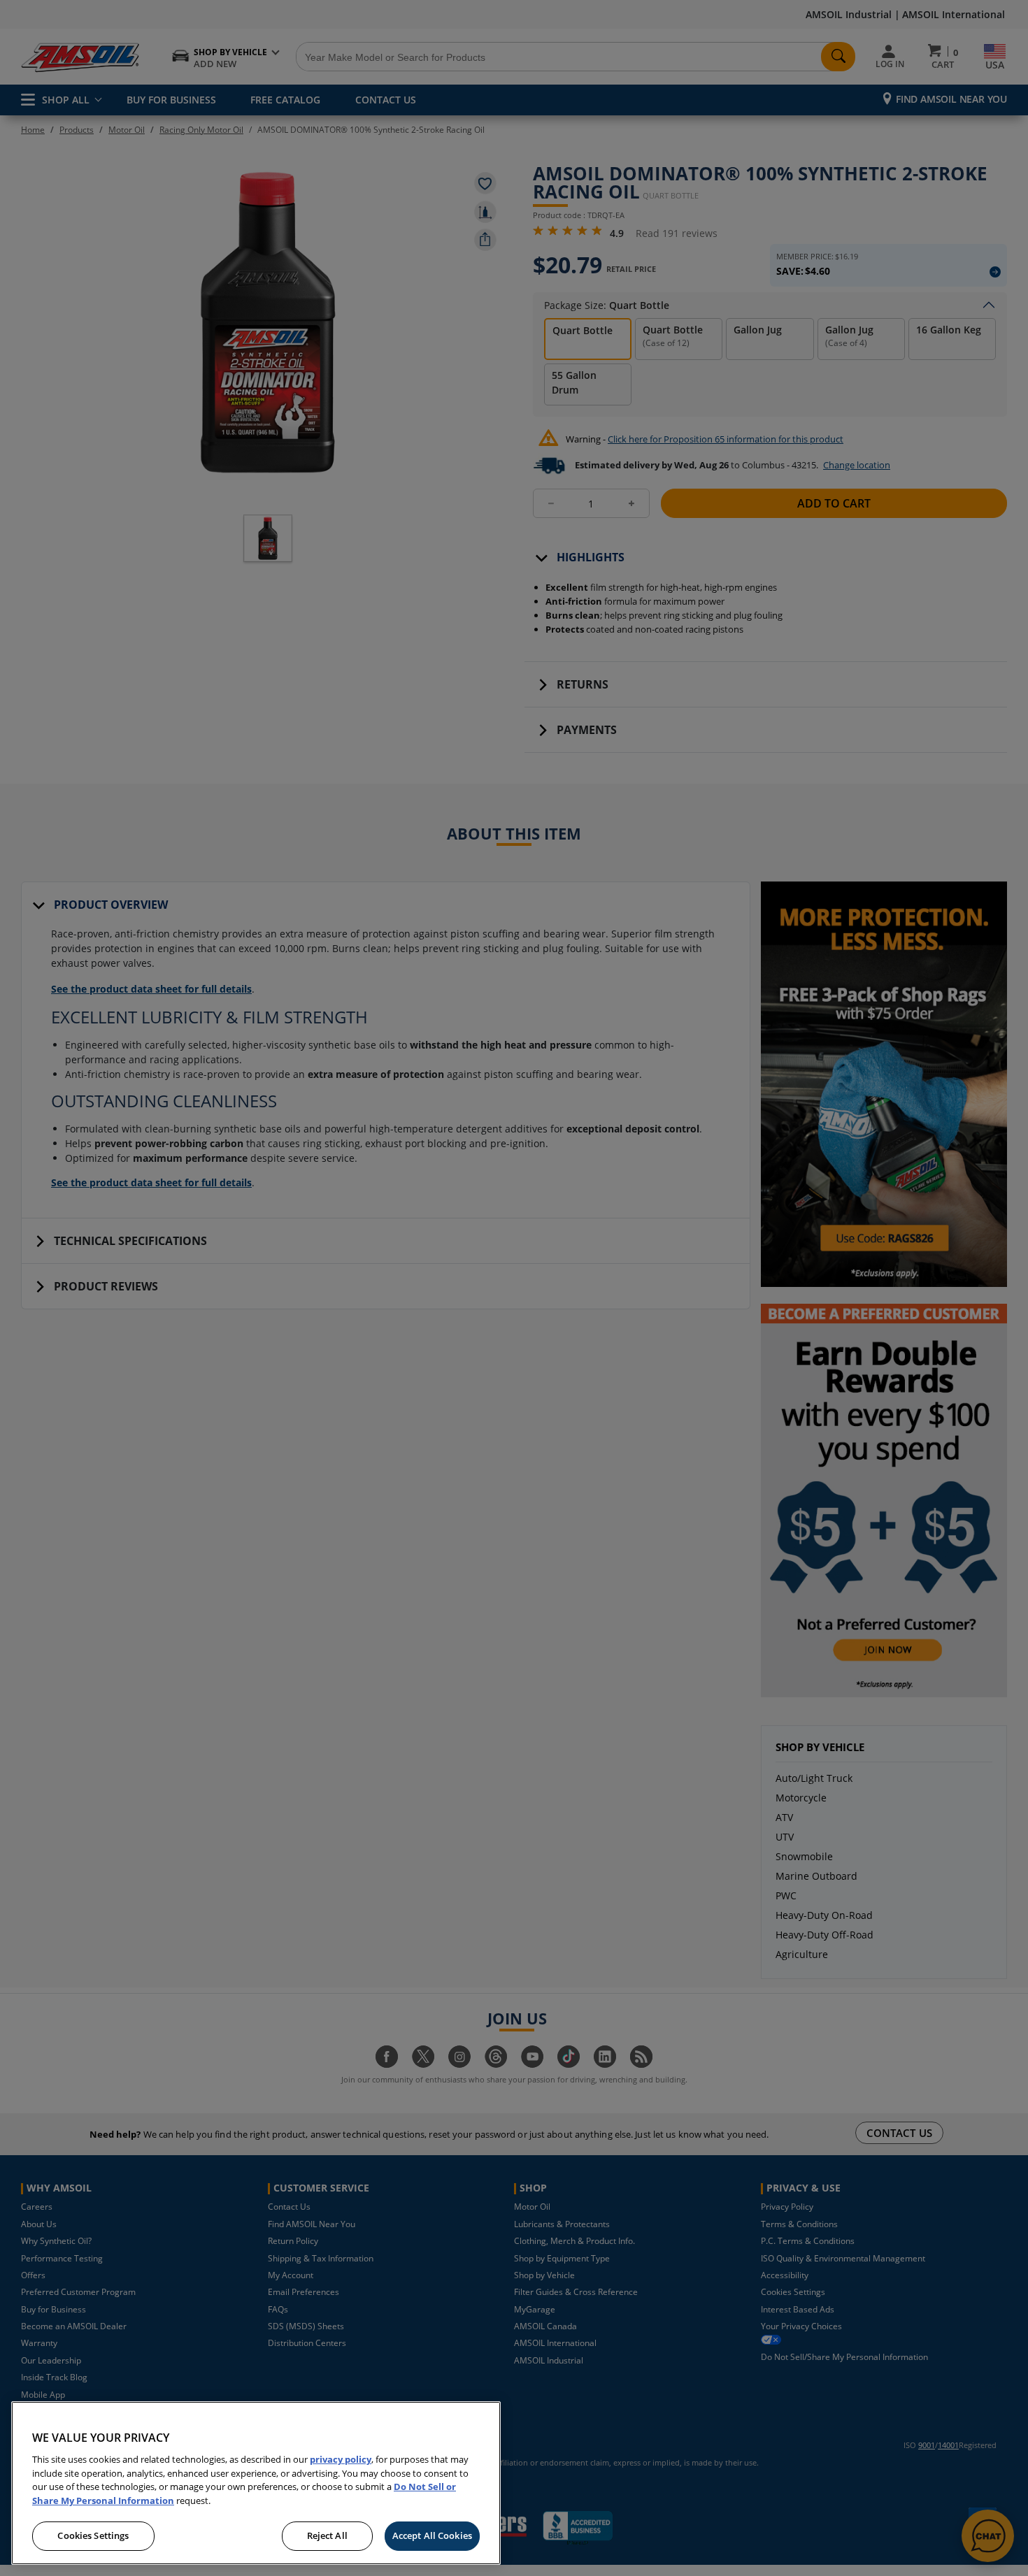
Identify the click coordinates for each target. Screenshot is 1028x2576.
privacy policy (341, 2459)
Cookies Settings (93, 2535)
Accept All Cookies (432, 2535)
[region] (256, 2483)
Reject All (327, 2535)
